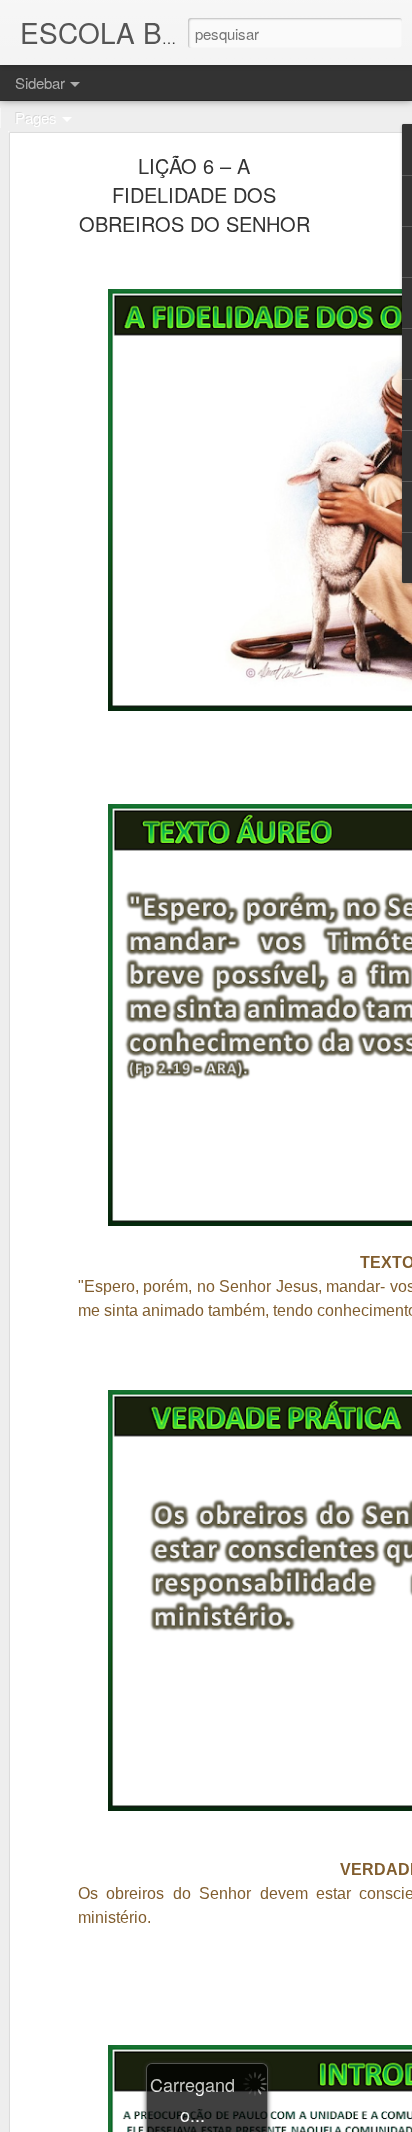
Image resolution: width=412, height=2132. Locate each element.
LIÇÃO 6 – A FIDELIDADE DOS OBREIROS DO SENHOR (194, 194)
